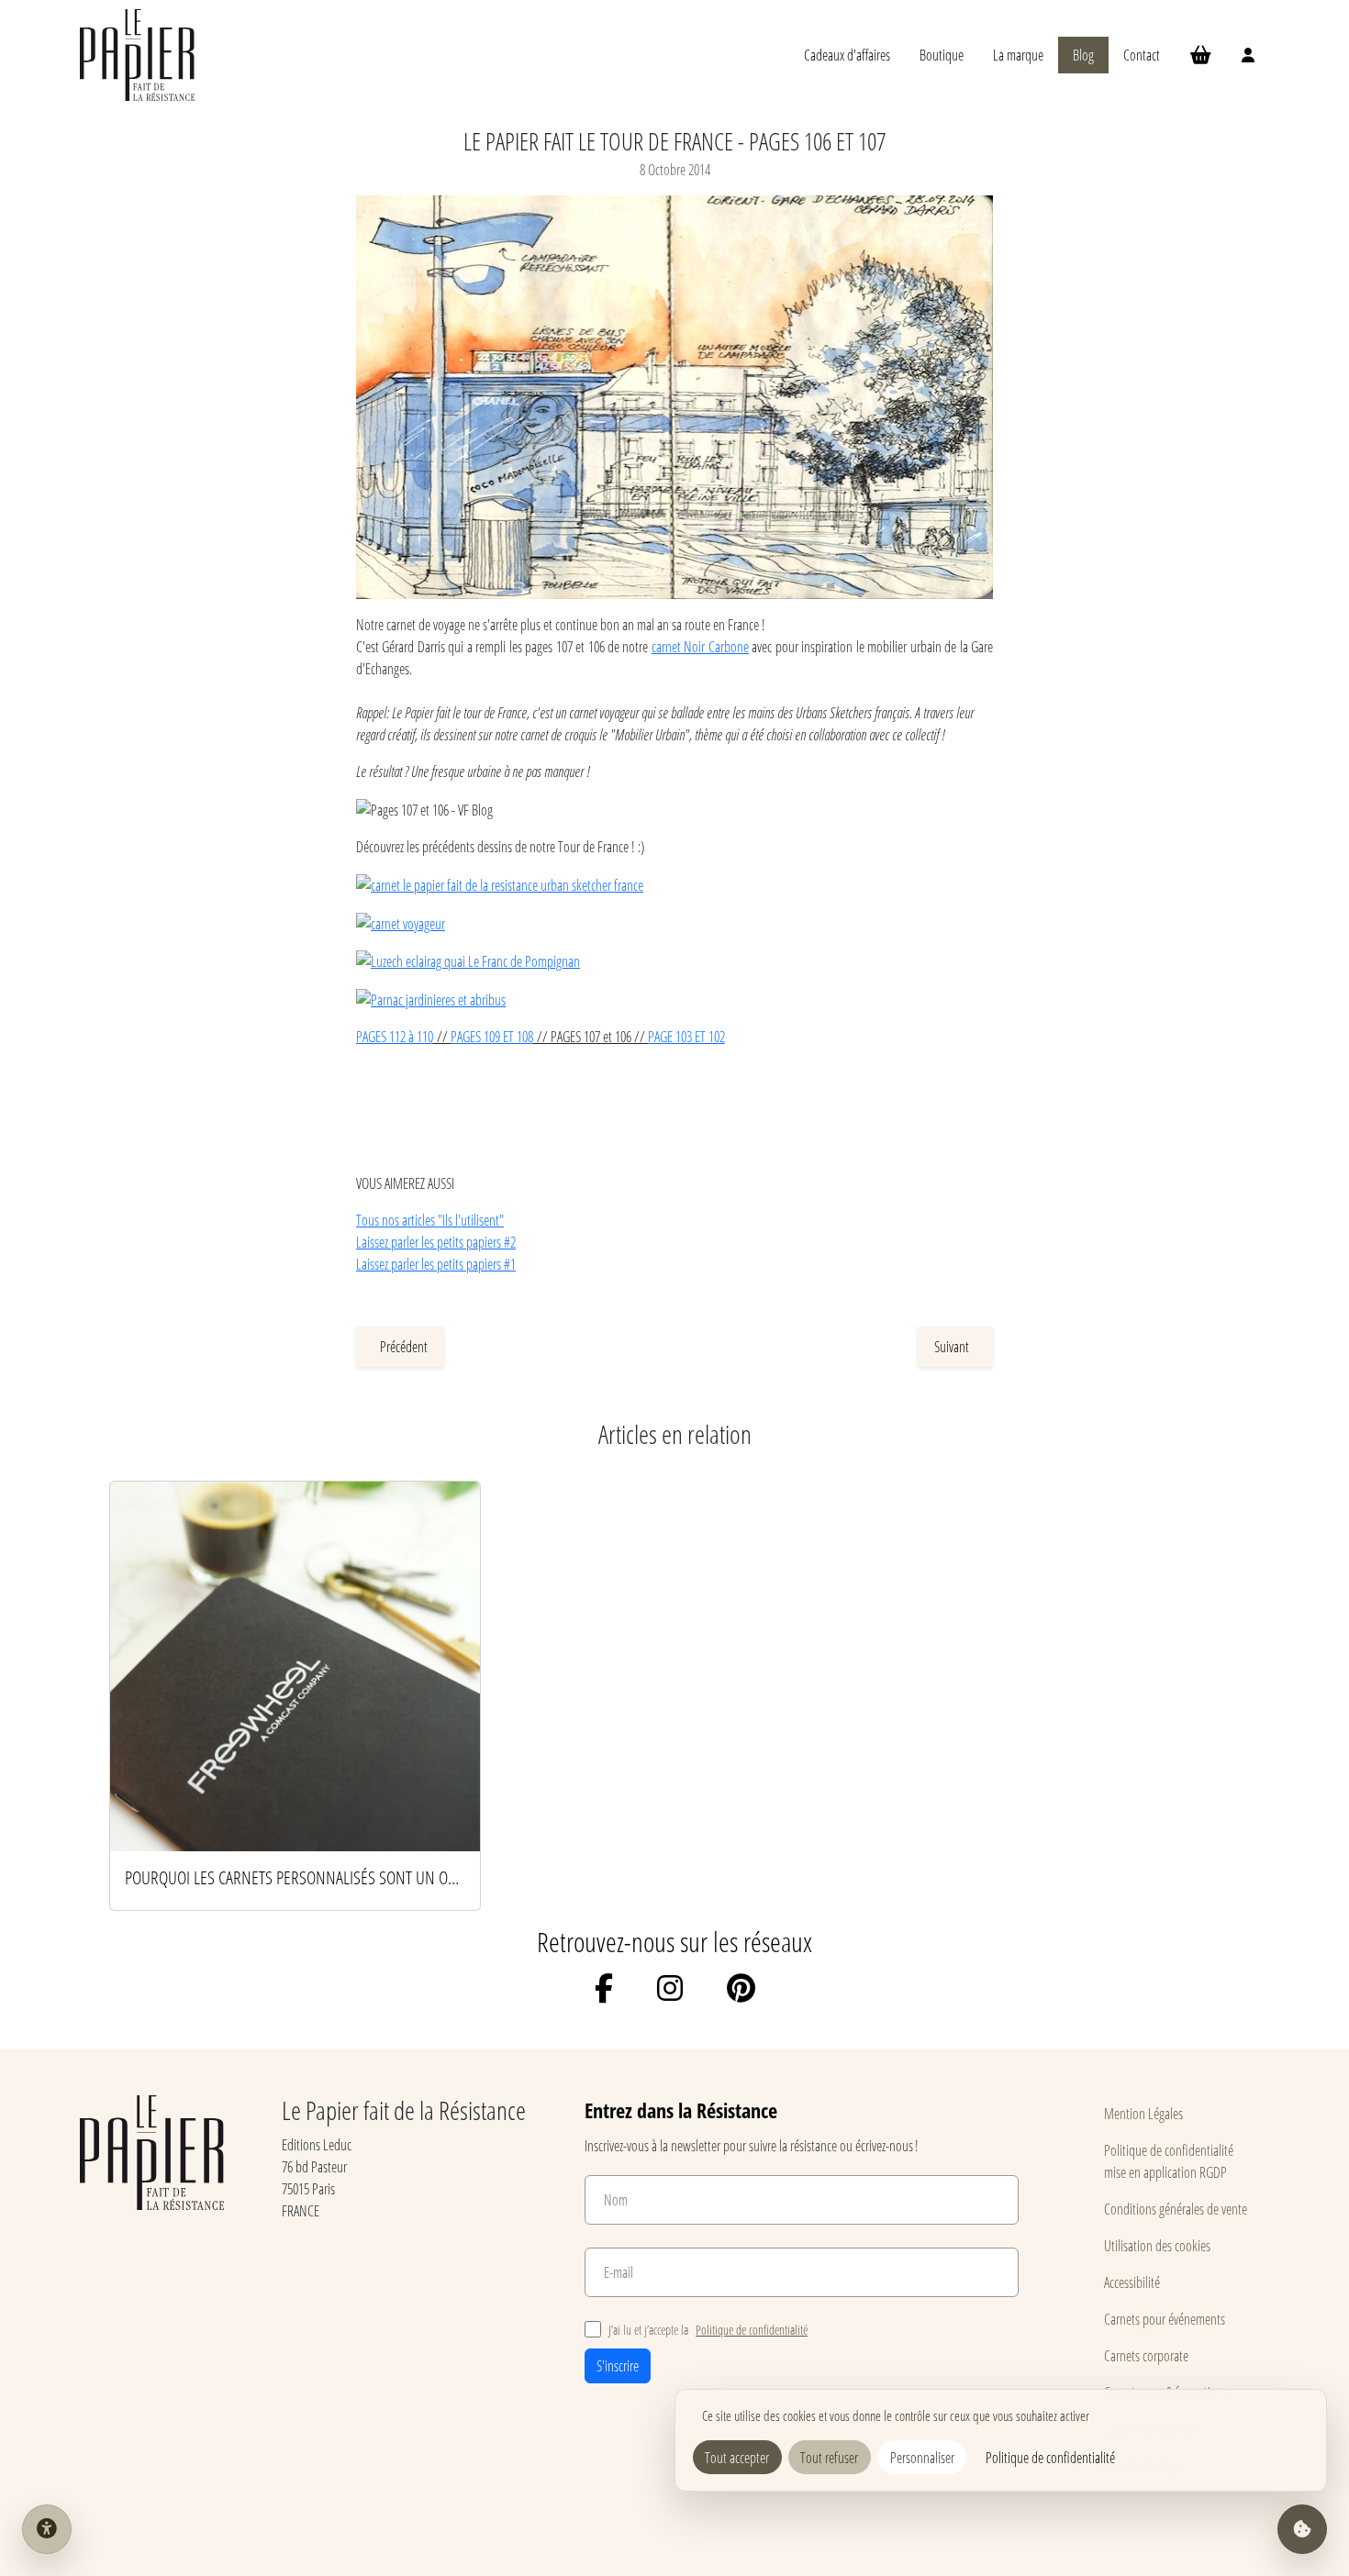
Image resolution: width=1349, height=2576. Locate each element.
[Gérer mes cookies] (1302, 2529)
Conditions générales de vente (1176, 2209)
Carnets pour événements (1165, 2319)
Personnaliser (922, 2457)
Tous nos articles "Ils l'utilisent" (430, 1220)
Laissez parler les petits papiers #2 (436, 1242)
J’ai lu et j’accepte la (708, 2330)
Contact (1142, 55)
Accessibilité (1132, 2282)
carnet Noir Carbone (700, 646)
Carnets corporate (1146, 2355)
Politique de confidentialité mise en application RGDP (1169, 2161)
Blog (1083, 55)
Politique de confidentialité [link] (1050, 2457)
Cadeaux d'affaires (847, 55)
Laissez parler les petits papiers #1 (436, 1264)
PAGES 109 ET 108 (492, 1036)
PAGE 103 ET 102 (686, 1036)
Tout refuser (829, 2457)
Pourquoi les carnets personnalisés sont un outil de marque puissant (295, 1877)
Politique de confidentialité (752, 2330)
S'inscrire (618, 2365)
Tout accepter (737, 2457)
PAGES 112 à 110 (395, 1036)
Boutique (942, 55)
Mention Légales (1143, 2113)
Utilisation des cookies (1157, 2245)
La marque (1018, 55)
